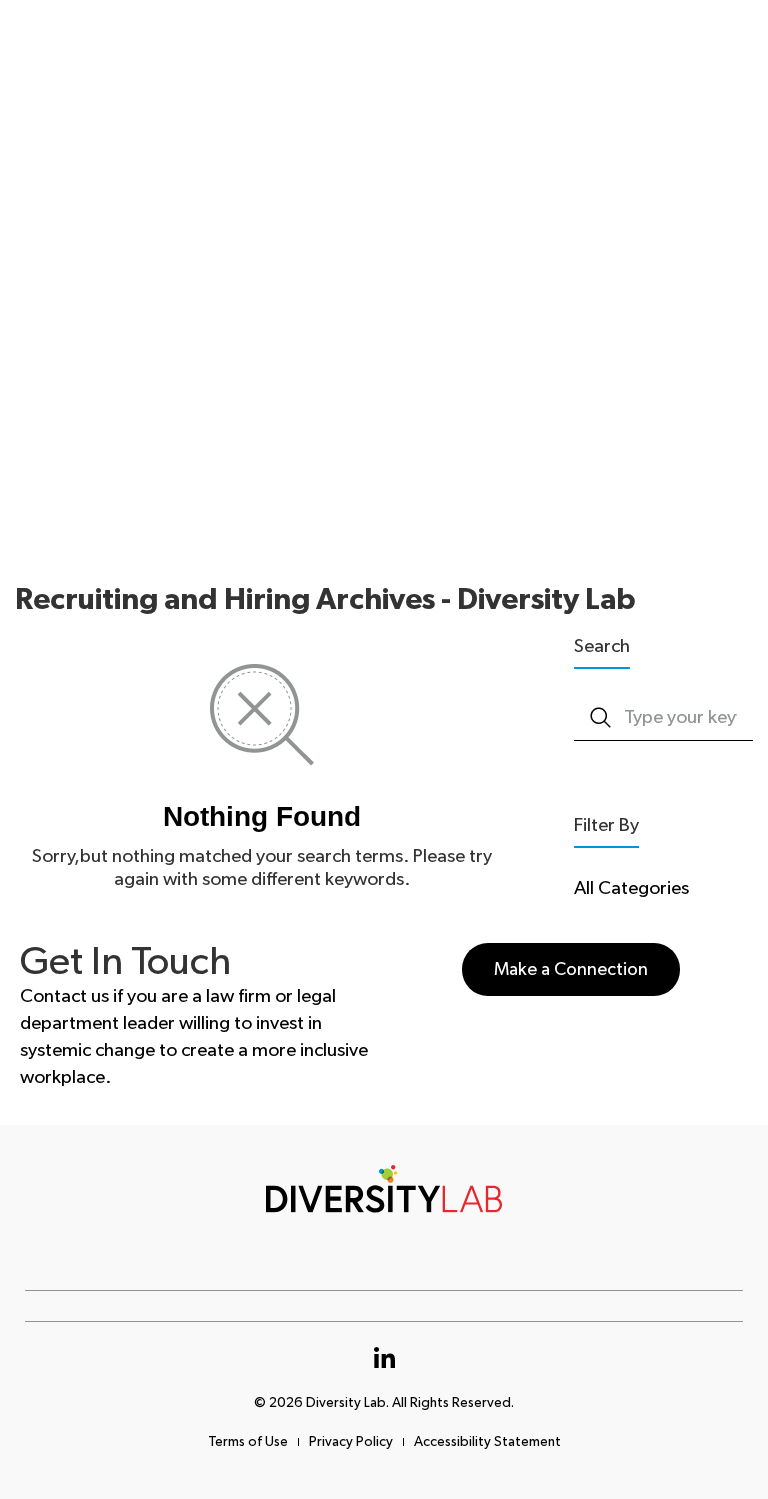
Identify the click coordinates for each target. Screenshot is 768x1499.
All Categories (631, 888)
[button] (571, 969)
